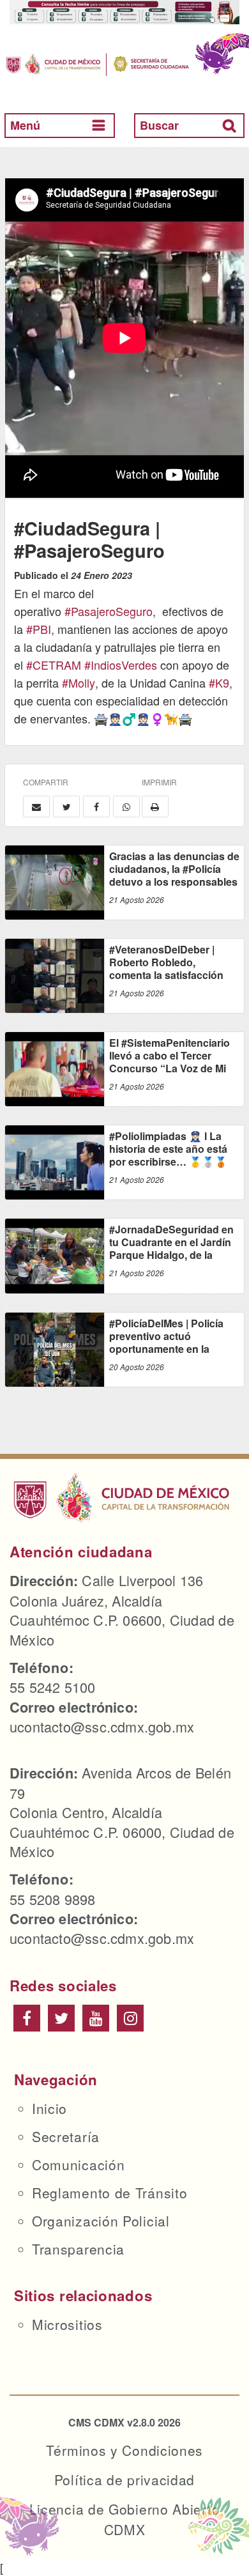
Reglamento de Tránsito (109, 2193)
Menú (25, 125)
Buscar (159, 125)
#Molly (79, 683)
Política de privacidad (124, 2480)
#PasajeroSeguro (109, 611)
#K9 (219, 683)
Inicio (49, 2108)
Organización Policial (101, 2221)
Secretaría (66, 2136)
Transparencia (78, 2249)
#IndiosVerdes (121, 665)
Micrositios (67, 2324)
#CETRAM (54, 665)
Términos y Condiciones (124, 2450)
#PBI (39, 629)
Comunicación (78, 2164)
